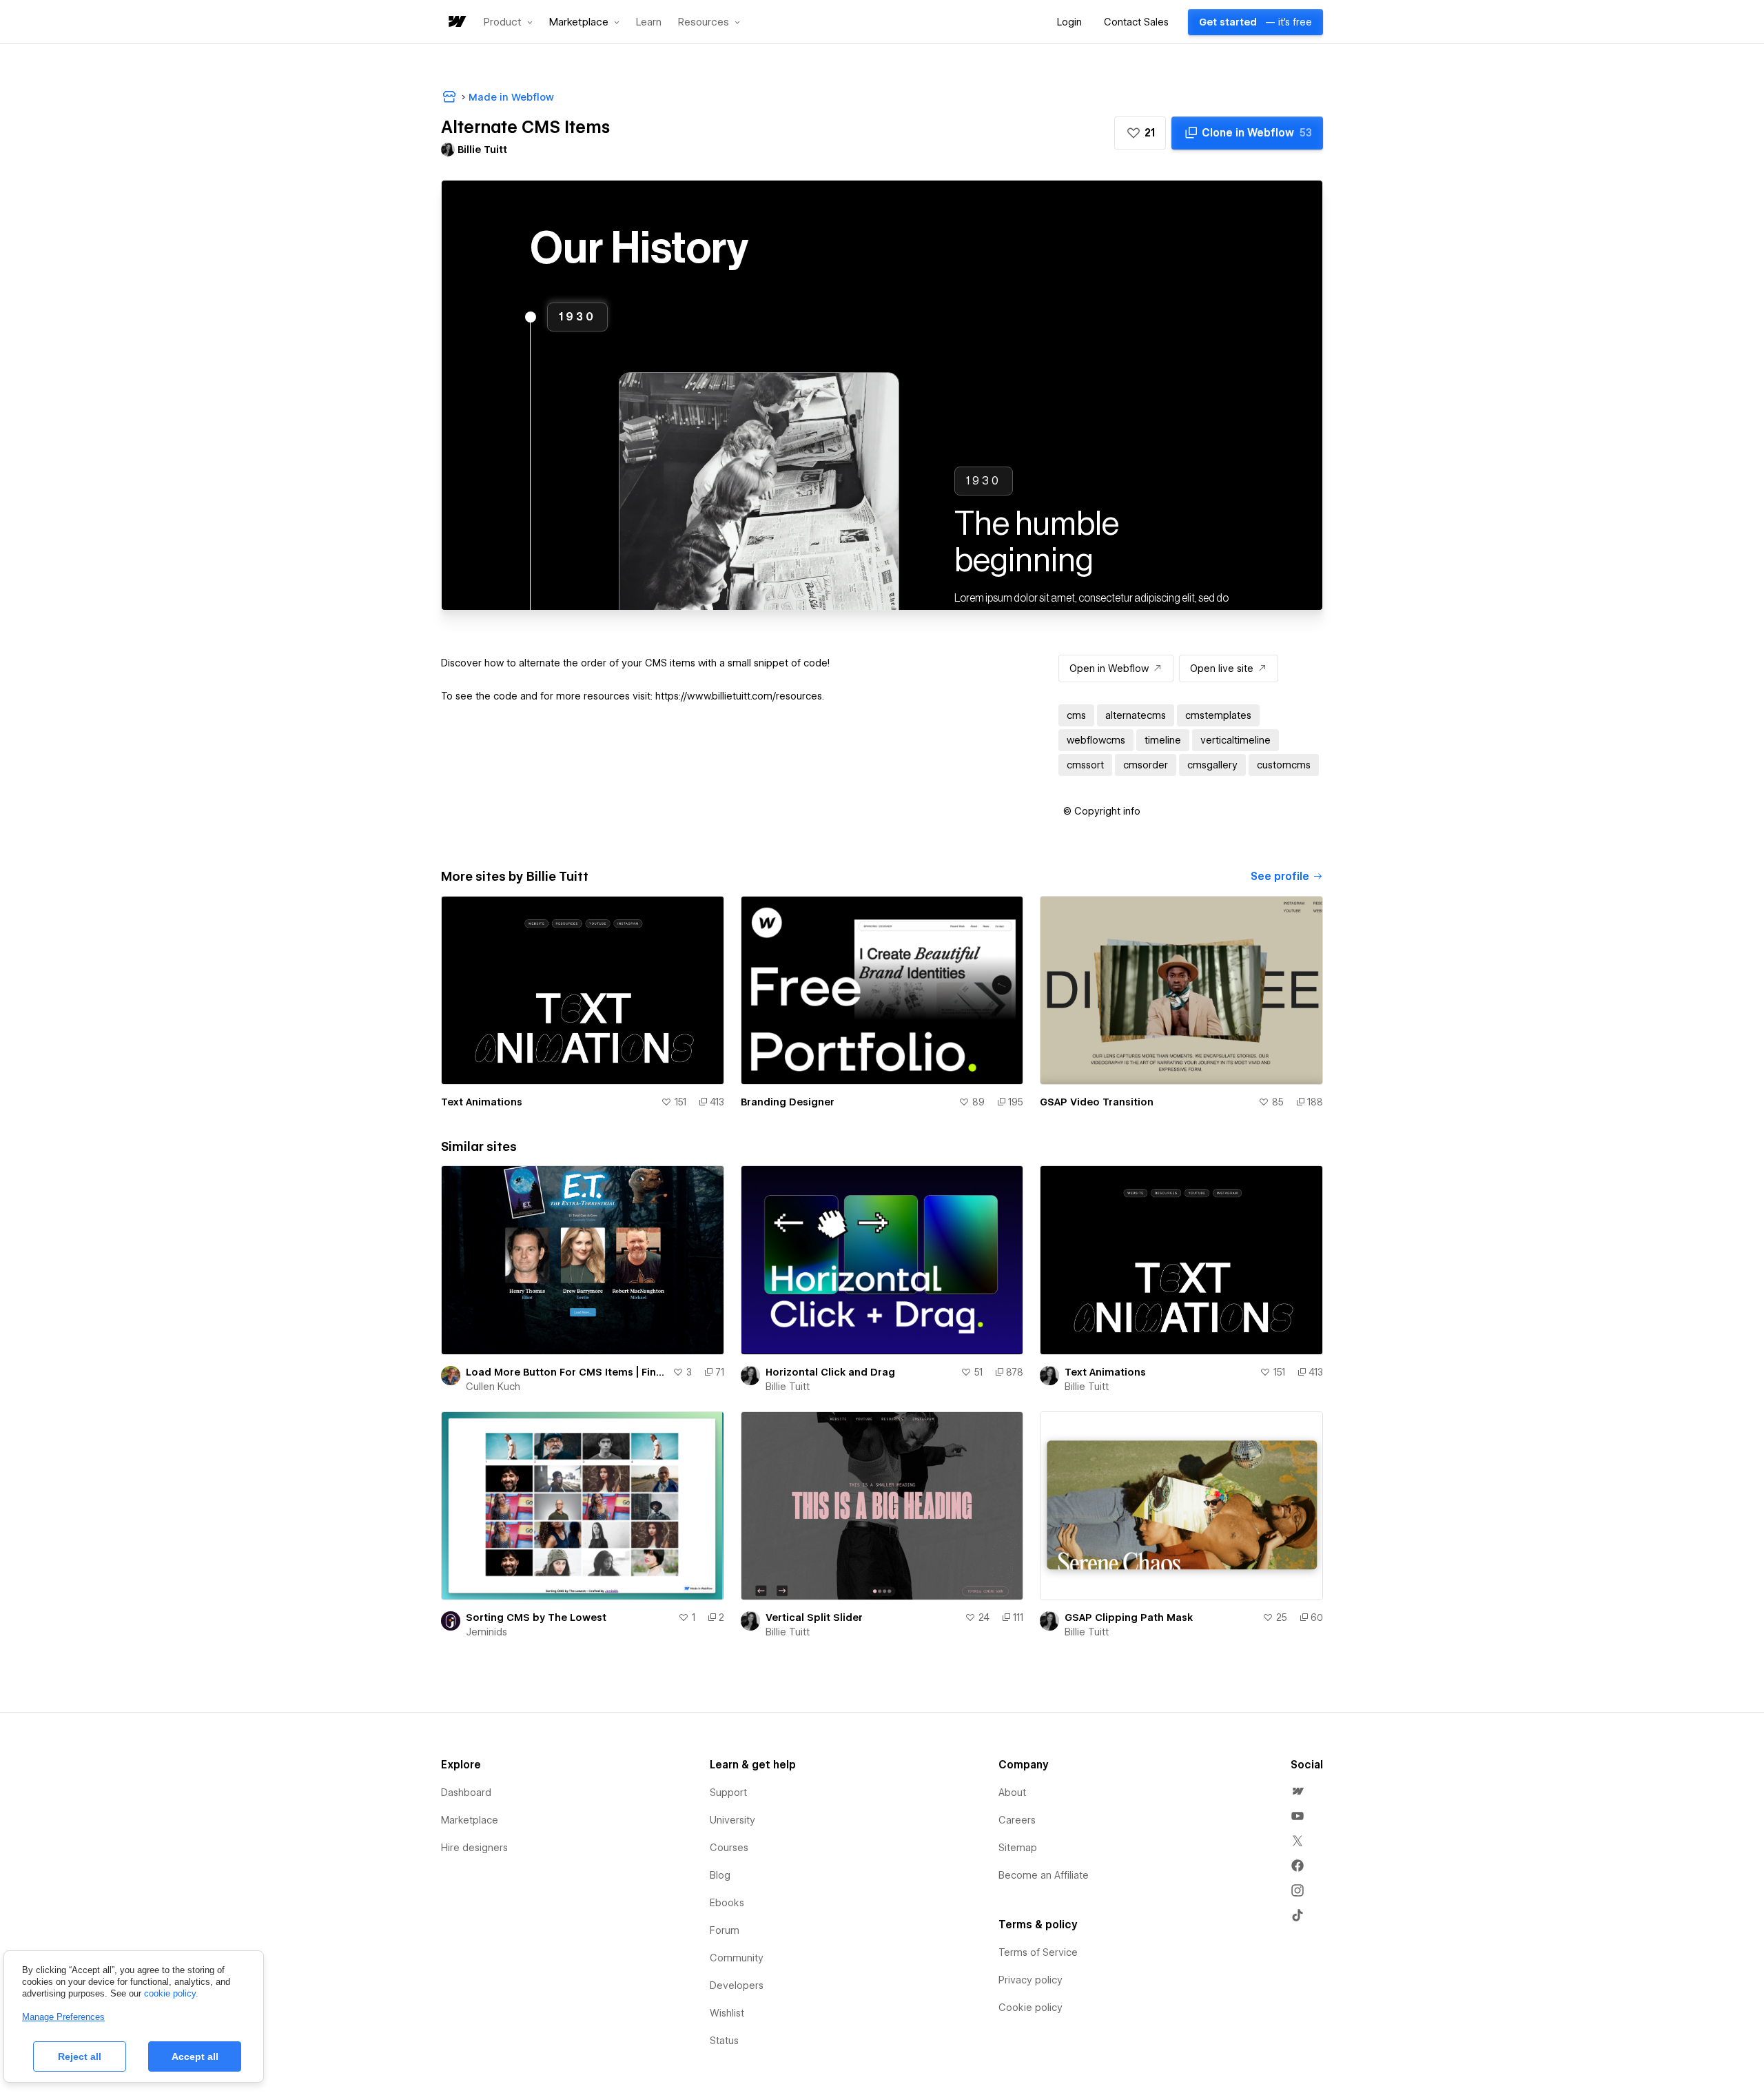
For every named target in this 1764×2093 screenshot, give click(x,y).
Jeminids (486, 1632)
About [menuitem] (1012, 1793)
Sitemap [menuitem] (1018, 1848)
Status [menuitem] (724, 2041)
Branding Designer (788, 1102)
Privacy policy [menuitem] (1030, 1980)
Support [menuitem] (728, 1793)
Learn (649, 22)
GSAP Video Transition (1097, 1102)
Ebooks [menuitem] (727, 1903)
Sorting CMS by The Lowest (536, 1617)
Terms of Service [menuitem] (1038, 1952)
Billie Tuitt (788, 1387)
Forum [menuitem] (725, 1930)
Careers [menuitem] (1017, 1820)
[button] (508, 22)
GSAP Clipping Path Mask (1129, 1617)
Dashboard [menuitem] (466, 1793)
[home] (456, 22)
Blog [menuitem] (720, 1875)
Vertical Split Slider (814, 1617)
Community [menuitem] (737, 1958)
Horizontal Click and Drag (830, 1372)
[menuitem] (1298, 1791)
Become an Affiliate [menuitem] (1044, 1875)
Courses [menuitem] (729, 1848)
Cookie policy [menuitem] (1030, 2008)
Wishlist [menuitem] (727, 2013)
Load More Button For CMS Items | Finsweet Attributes (566, 1372)
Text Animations (482, 1102)
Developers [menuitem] (737, 1985)
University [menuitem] (732, 1820)
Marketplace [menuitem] (470, 1820)
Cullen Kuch (493, 1387)
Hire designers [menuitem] (474, 1848)
